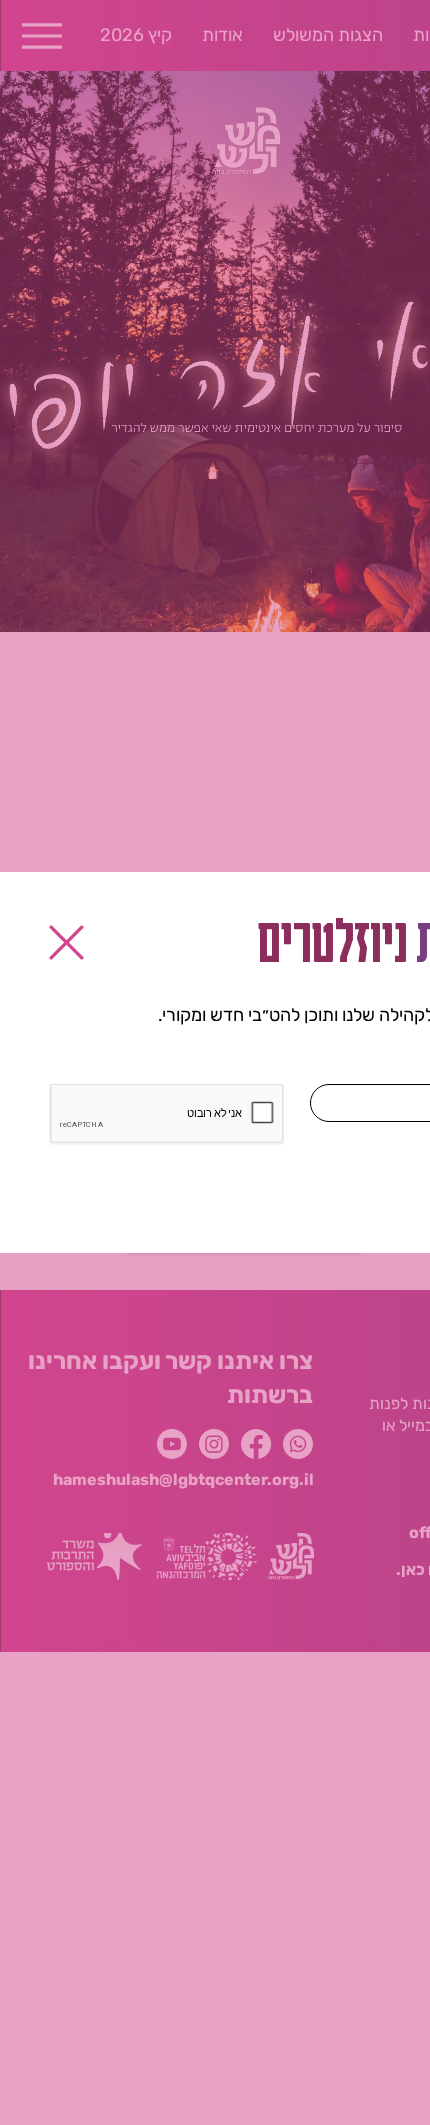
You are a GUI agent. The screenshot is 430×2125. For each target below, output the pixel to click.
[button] (66, 942)
